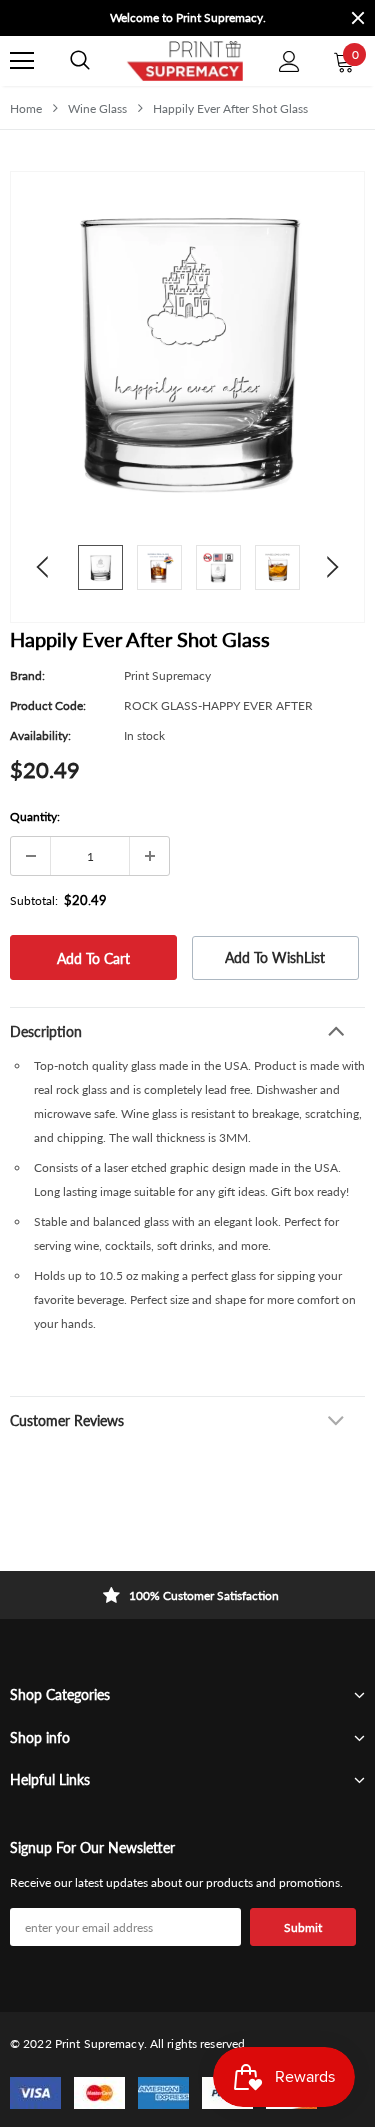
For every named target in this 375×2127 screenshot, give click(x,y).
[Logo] (185, 61)
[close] (358, 18)
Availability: (40, 735)
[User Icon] (289, 61)
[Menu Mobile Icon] (22, 61)
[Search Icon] (80, 61)
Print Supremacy (167, 675)
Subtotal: (34, 900)
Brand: (27, 675)
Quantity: (35, 816)
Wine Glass (97, 108)
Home (26, 108)
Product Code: (48, 705)
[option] (187, 18)
